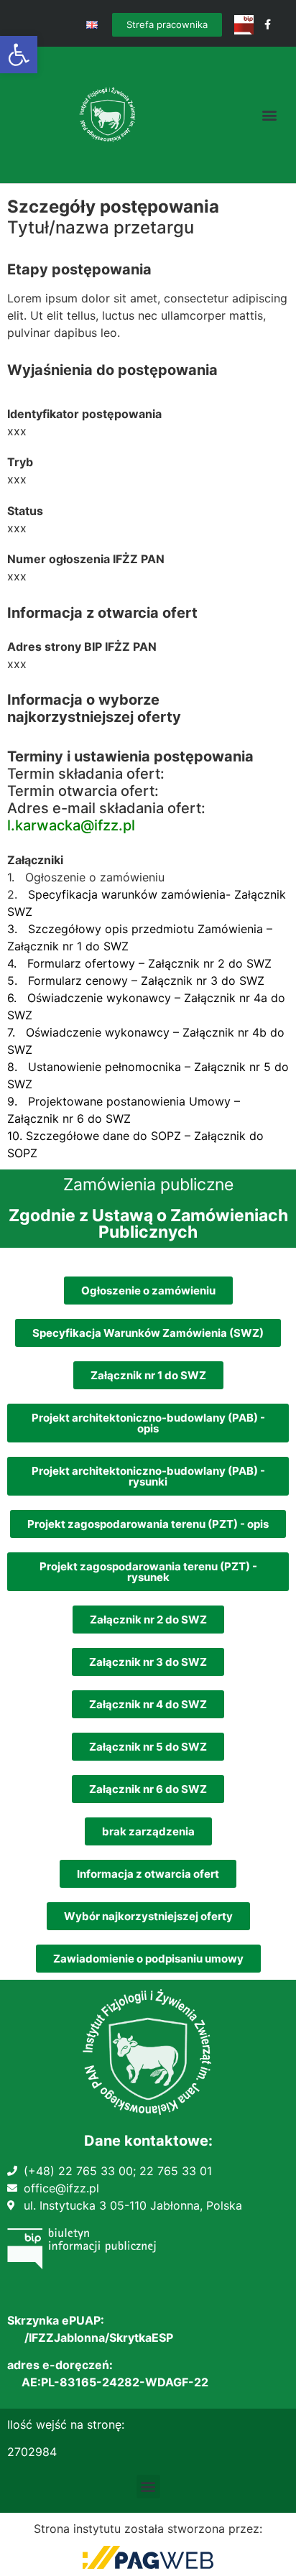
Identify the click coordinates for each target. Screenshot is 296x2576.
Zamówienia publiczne (148, 1185)
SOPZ (22, 1153)
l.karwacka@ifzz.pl (71, 825)
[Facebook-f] (268, 25)
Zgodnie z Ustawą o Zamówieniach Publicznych (148, 1224)
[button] (19, 55)
